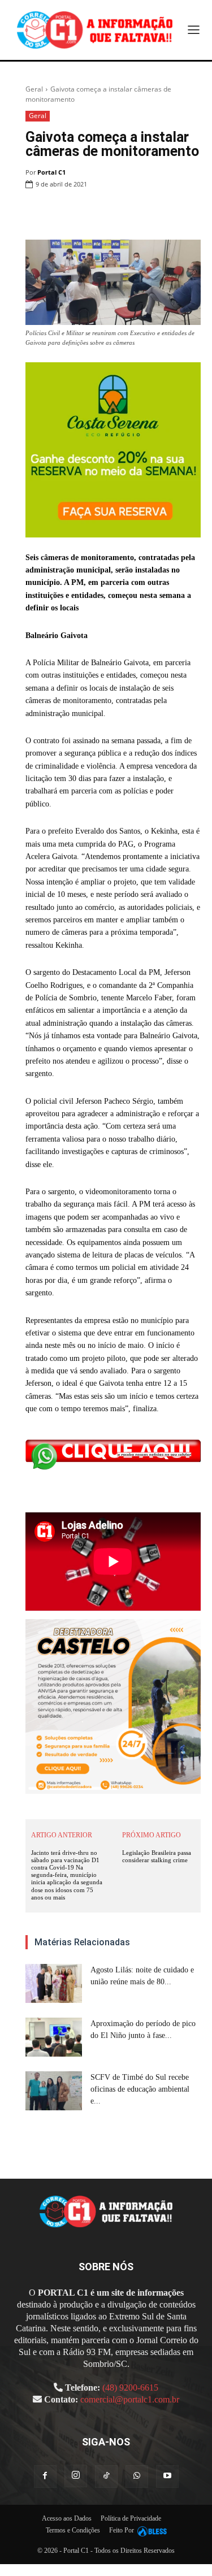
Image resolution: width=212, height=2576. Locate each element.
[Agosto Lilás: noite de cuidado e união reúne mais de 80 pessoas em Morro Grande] (54, 1983)
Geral (34, 89)
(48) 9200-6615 (130, 2388)
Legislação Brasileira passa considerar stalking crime (157, 1856)
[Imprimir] (162, 213)
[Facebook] (84, 213)
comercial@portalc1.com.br (130, 2399)
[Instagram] (76, 2476)
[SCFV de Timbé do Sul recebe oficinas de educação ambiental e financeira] (54, 2091)
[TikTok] (106, 2477)
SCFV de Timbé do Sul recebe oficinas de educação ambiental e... (140, 2089)
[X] (110, 213)
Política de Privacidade (131, 2518)
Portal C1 (51, 172)
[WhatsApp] (136, 213)
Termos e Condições (73, 2530)
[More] (189, 213)
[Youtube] (167, 2477)
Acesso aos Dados (67, 2518)
